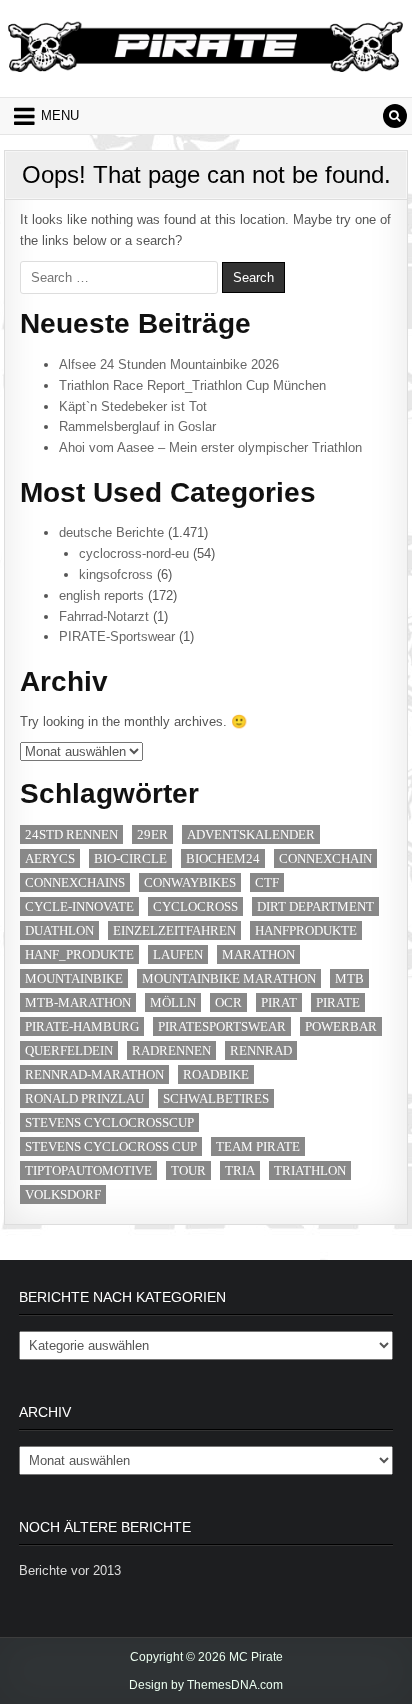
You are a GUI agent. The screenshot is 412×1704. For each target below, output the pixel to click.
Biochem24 (223, 858)
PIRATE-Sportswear (117, 636)
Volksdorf (63, 1194)
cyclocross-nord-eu (134, 553)
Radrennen (171, 1050)
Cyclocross (195, 906)
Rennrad (261, 1050)
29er (152, 834)
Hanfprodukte (306, 930)
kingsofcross (116, 574)
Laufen (178, 954)
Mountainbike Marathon (229, 978)
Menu (60, 115)
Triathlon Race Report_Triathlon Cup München (192, 385)
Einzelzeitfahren (174, 930)
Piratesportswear (222, 1026)
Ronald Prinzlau (84, 1098)
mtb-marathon (78, 1002)
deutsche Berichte (111, 532)
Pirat (279, 1002)
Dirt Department (315, 906)
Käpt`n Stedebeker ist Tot (133, 406)
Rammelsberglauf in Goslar (137, 426)
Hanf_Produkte (79, 954)
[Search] (395, 116)
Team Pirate (258, 1146)
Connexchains (75, 882)
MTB (349, 978)
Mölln (173, 1002)
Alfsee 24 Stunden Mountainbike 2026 (169, 364)
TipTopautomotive (88, 1170)
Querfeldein (69, 1050)
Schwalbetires (216, 1098)
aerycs (50, 858)
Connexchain (325, 858)
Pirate (338, 1002)
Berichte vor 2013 (70, 1570)
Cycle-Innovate (79, 906)
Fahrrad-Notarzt (104, 616)
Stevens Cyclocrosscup (109, 1122)
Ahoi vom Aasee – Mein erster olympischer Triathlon (210, 447)
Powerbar (341, 1026)
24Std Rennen (71, 834)
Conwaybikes (190, 882)
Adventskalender (251, 834)
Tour (188, 1170)
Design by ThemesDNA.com (206, 1685)
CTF (267, 882)
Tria (240, 1170)
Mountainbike (74, 978)
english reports (101, 595)
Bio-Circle (130, 858)
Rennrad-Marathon (94, 1074)
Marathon (258, 954)
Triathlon (310, 1170)
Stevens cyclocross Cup (111, 1146)
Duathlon (59, 930)
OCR (228, 1002)
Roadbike (216, 1074)
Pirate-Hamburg (82, 1026)
